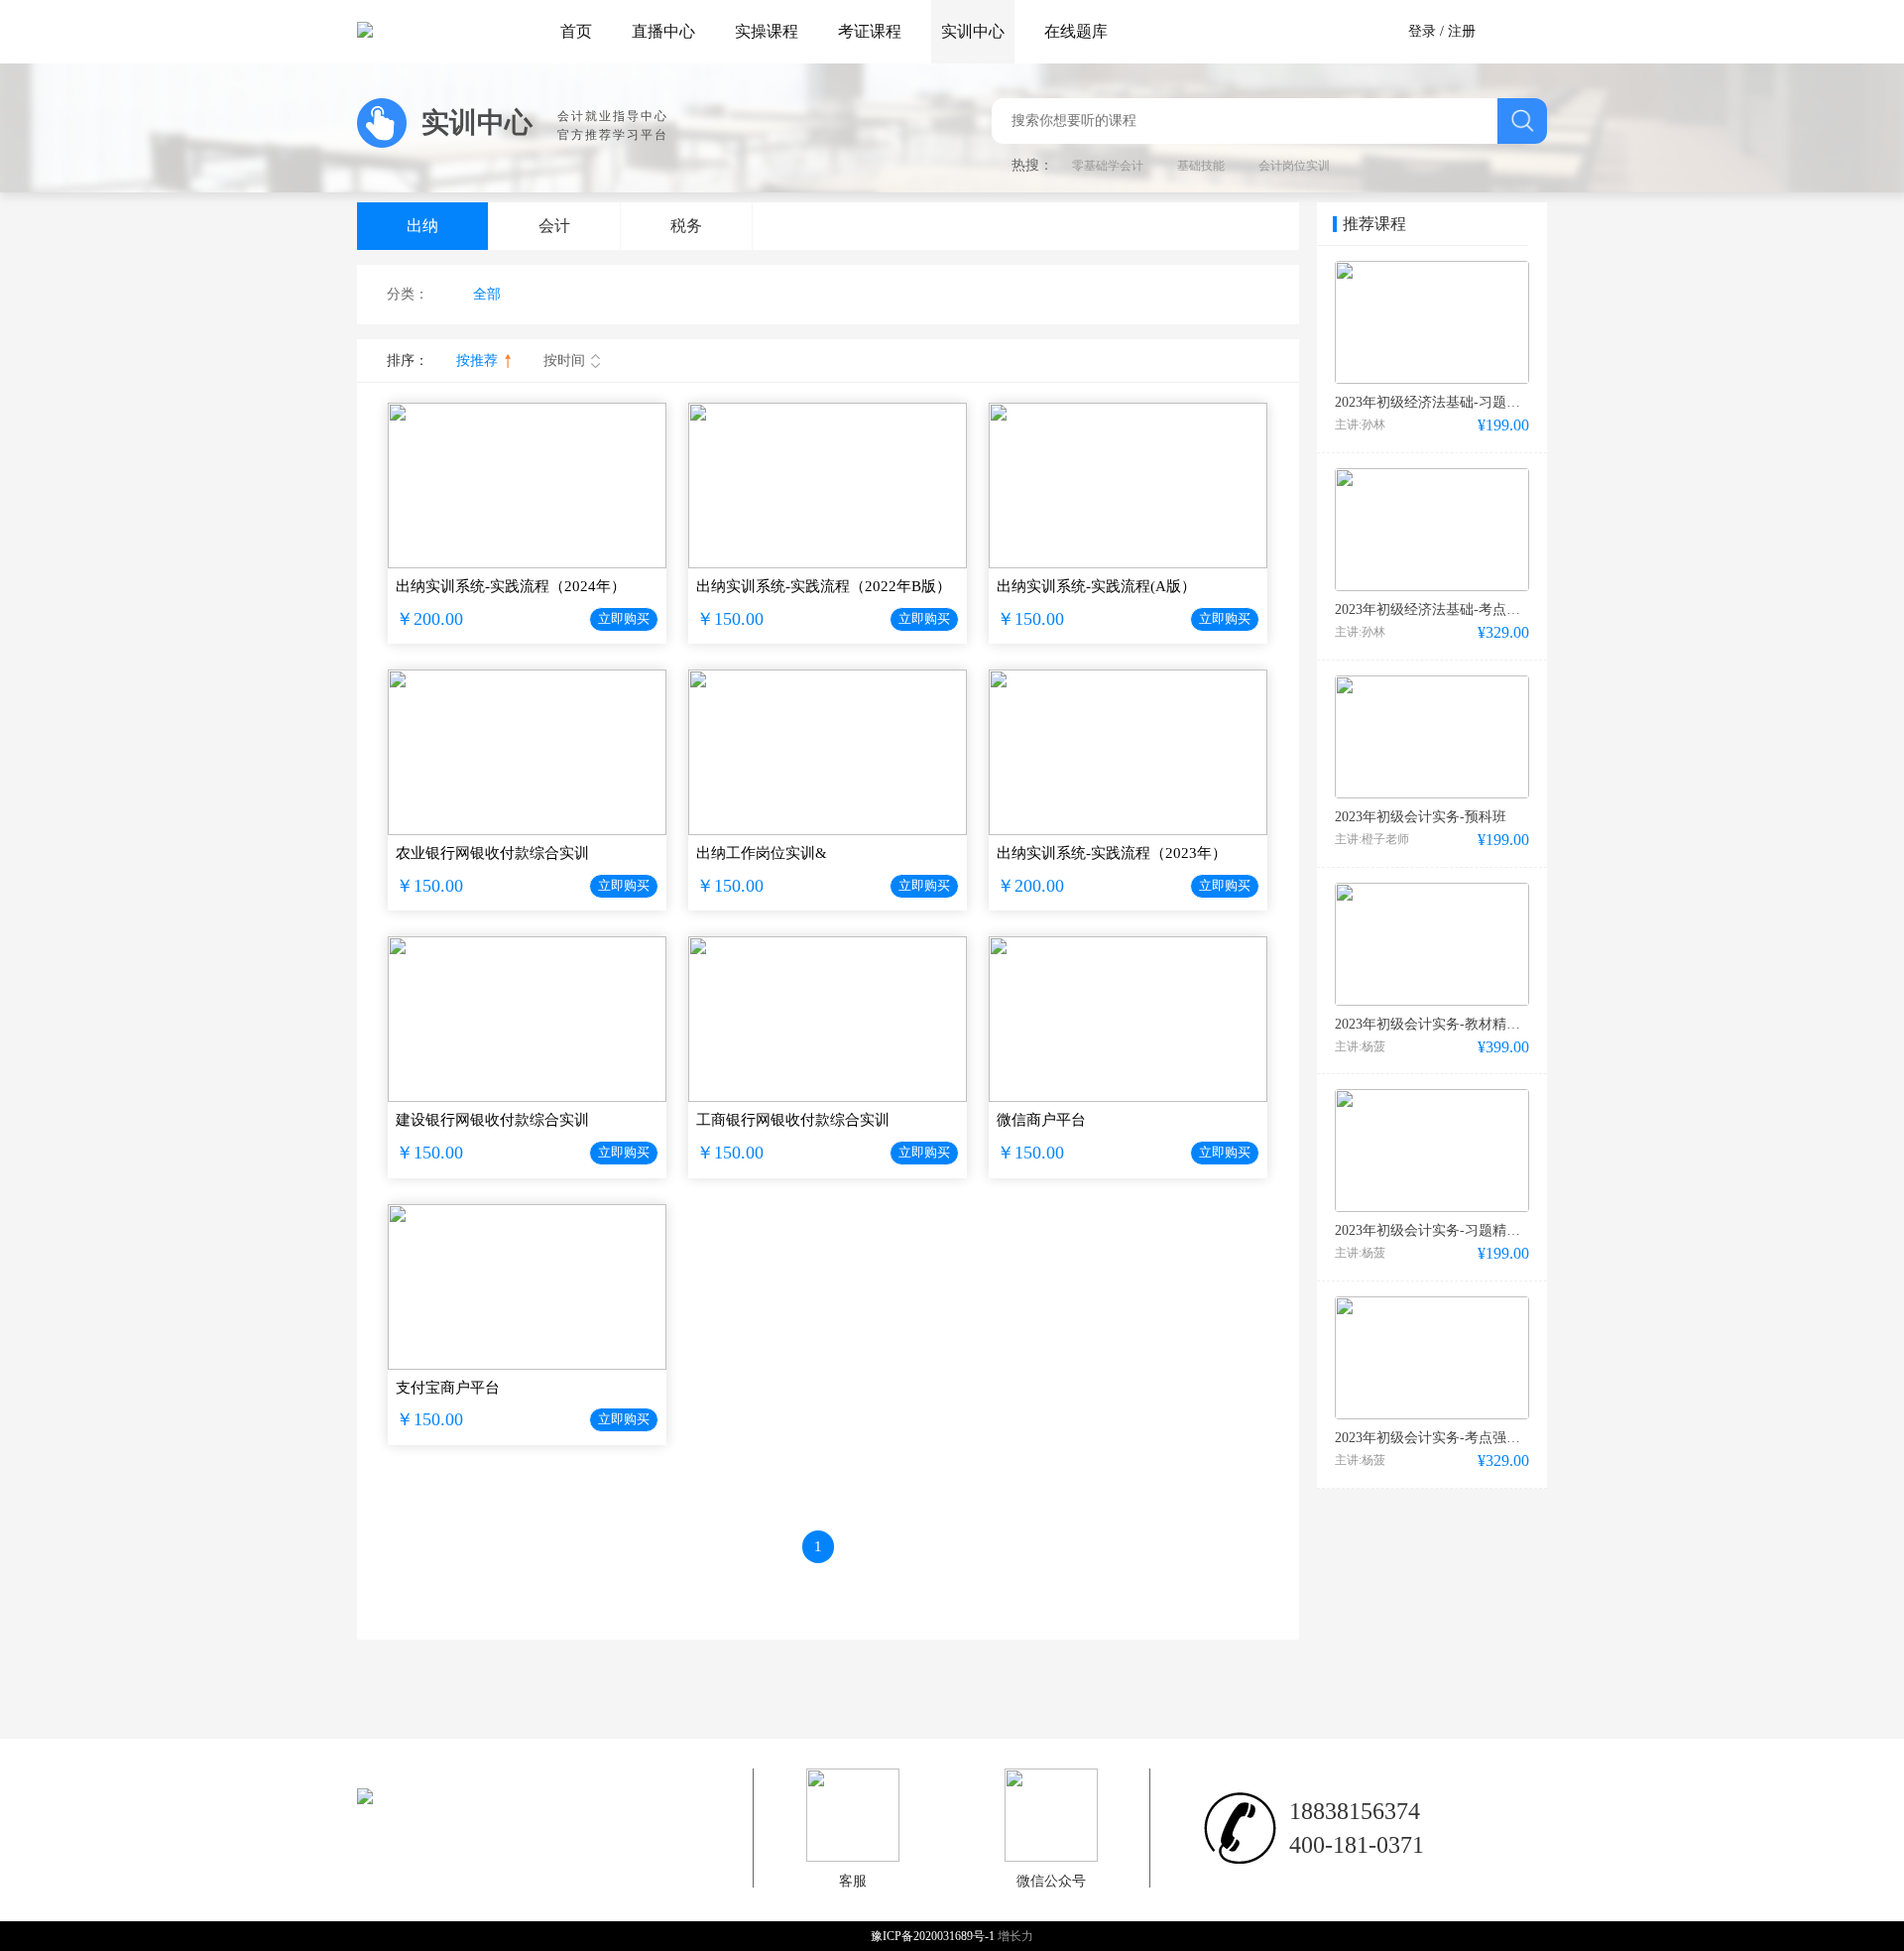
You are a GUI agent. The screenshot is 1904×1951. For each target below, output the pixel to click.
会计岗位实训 (1294, 166)
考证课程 (870, 31)
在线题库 (1076, 31)
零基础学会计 (1108, 166)
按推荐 (477, 361)
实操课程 (767, 31)
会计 (554, 226)
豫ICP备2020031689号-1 (934, 1936)
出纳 (422, 226)
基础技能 (1201, 166)
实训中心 (973, 31)
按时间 (564, 361)
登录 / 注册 (1442, 31)
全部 (487, 294)
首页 (576, 31)
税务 (686, 226)
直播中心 (663, 31)
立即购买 (624, 618)
